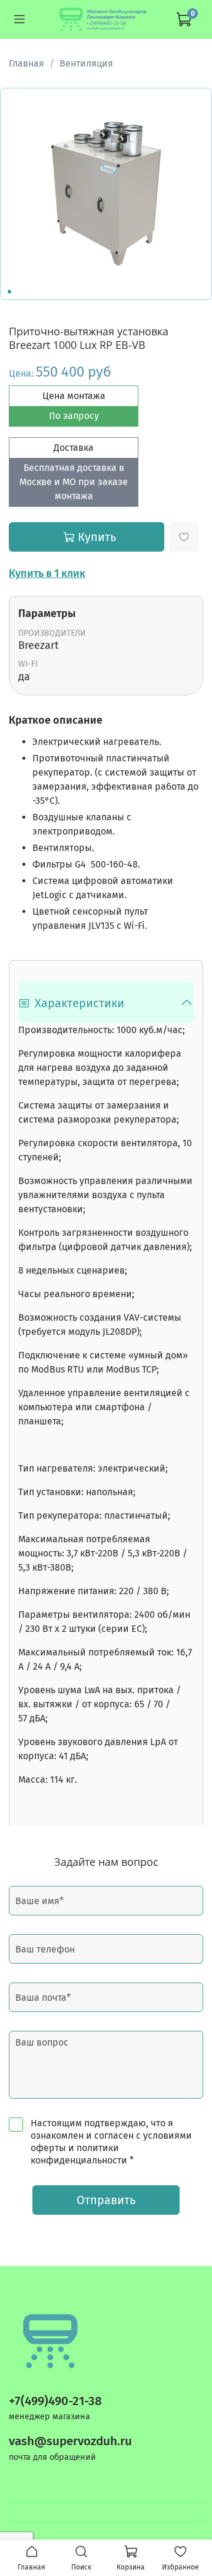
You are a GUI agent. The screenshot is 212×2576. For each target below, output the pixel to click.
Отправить (106, 2200)
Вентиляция (86, 63)
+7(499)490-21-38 (55, 2401)
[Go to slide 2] (18, 292)
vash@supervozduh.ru (70, 2441)
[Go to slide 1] (9, 292)
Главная (26, 63)
